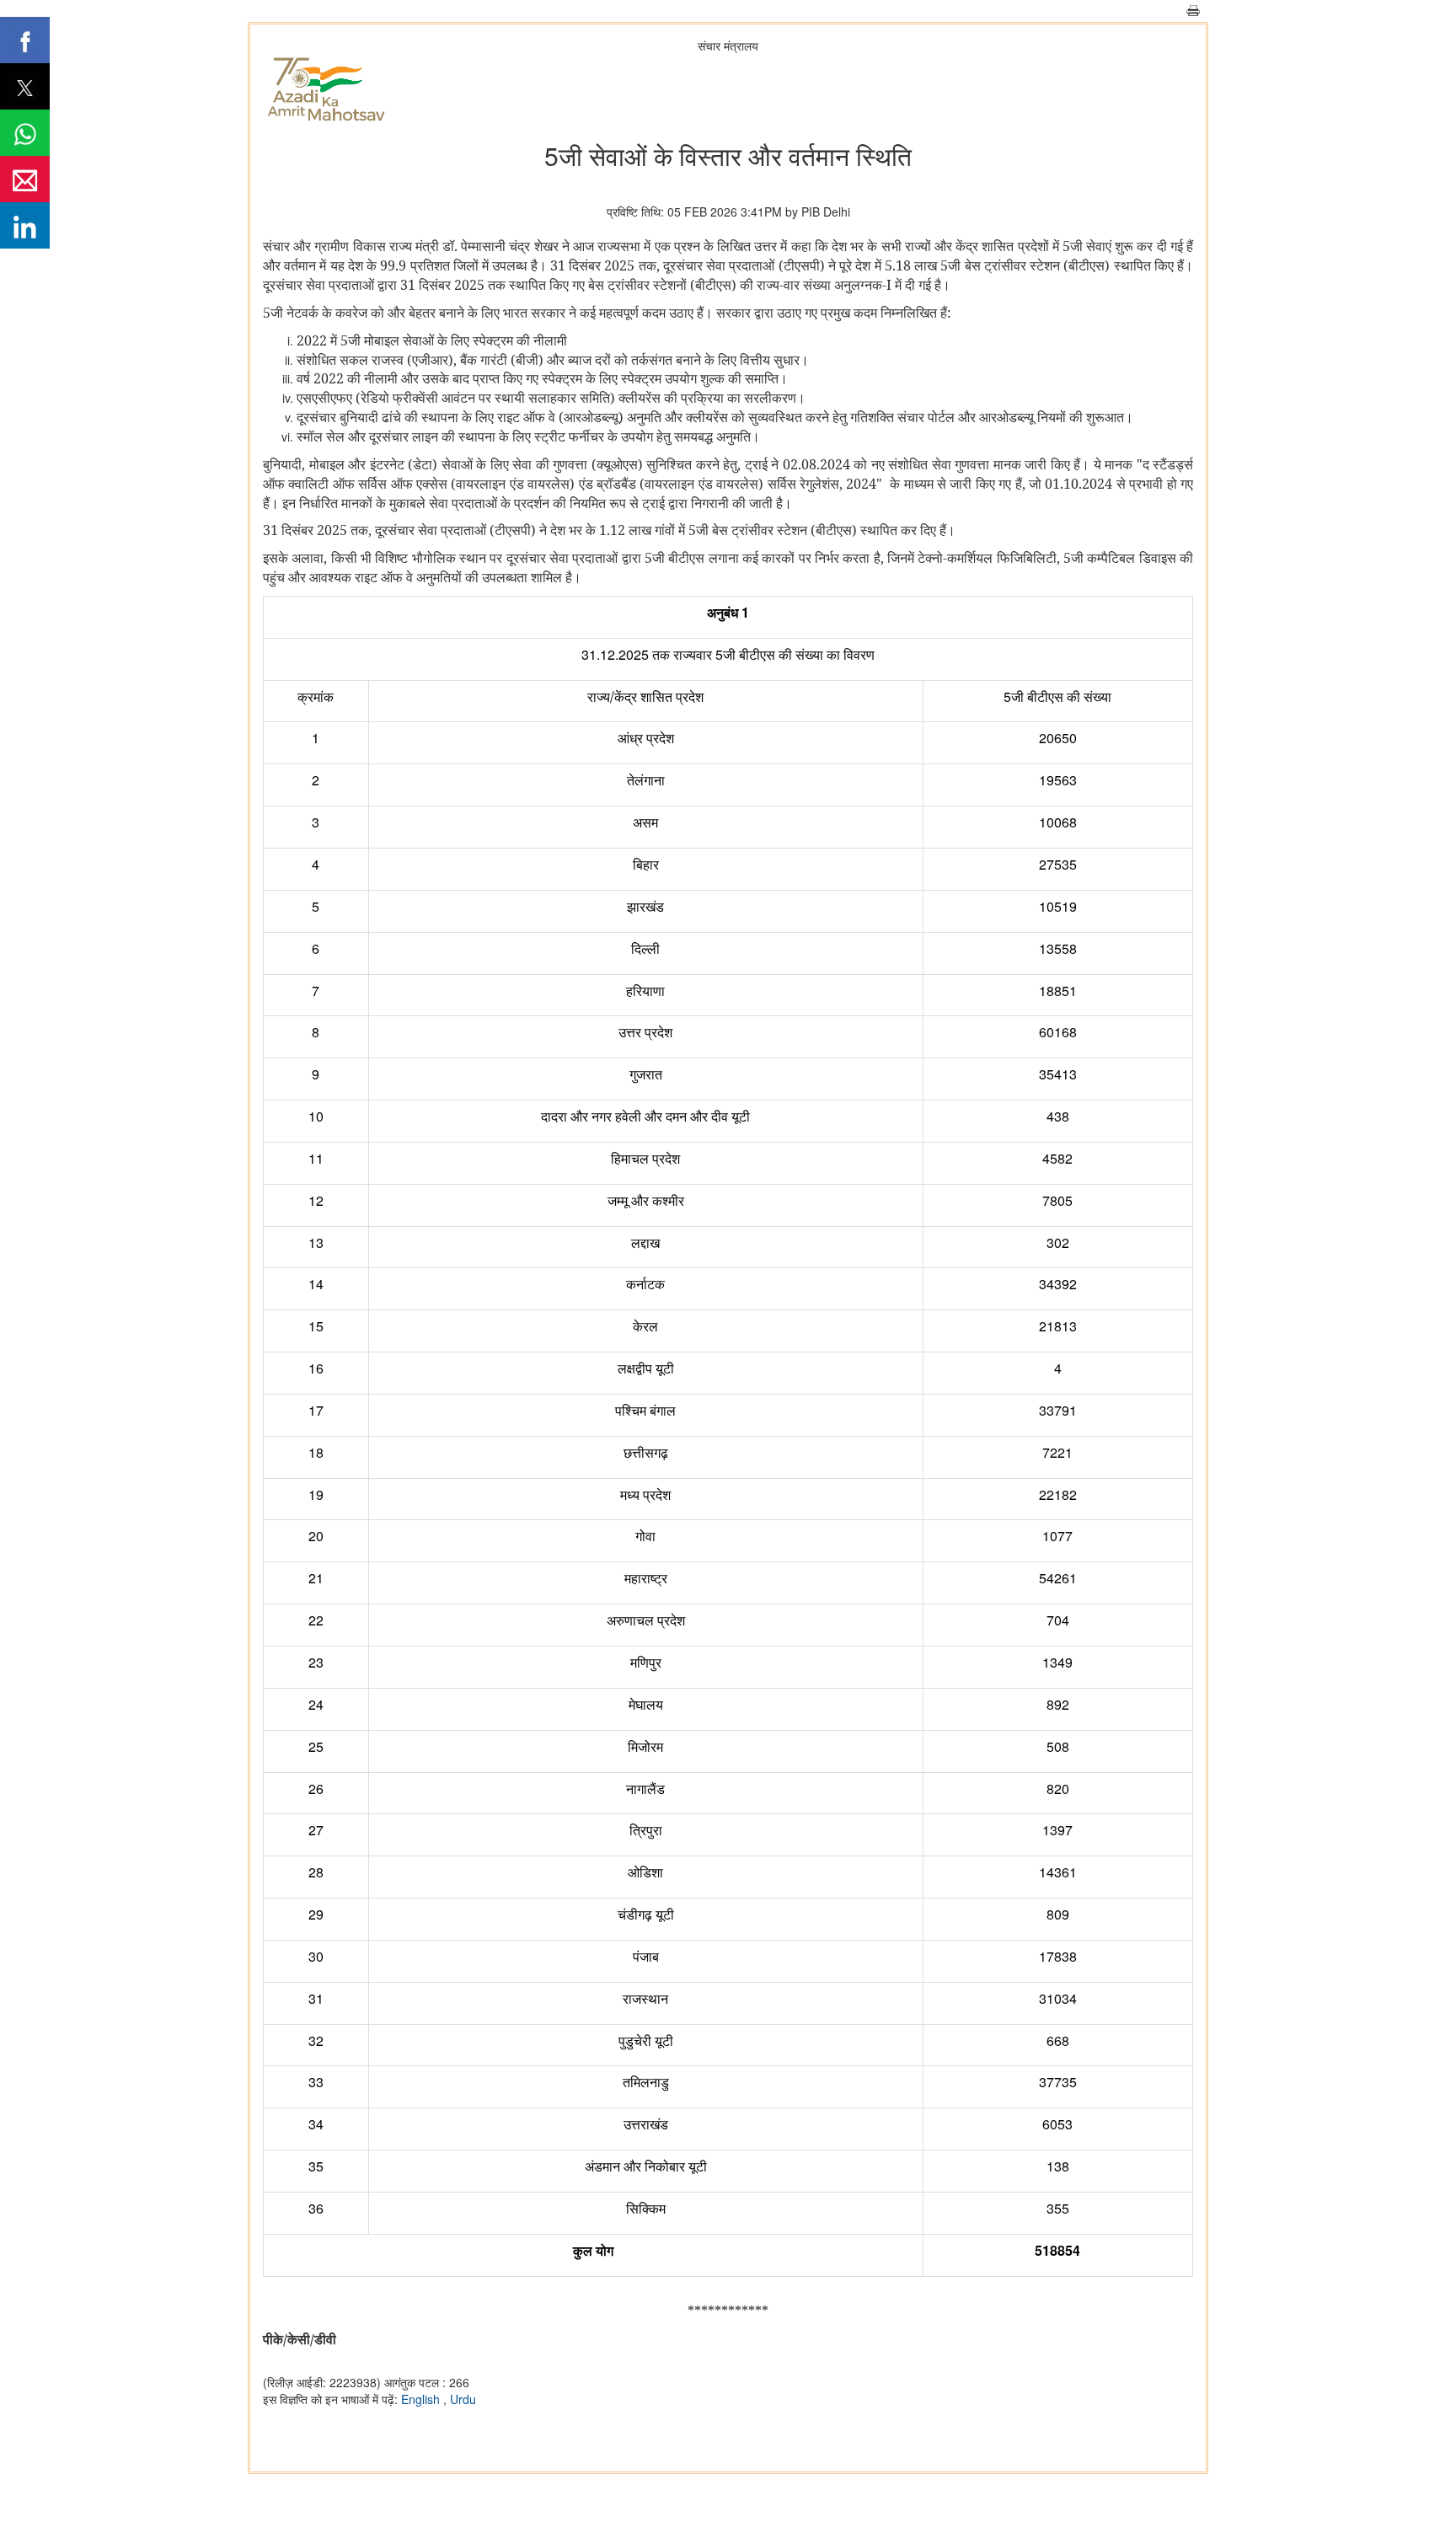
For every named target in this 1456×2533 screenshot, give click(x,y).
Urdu (463, 2399)
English (422, 2399)
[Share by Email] (25, 179)
